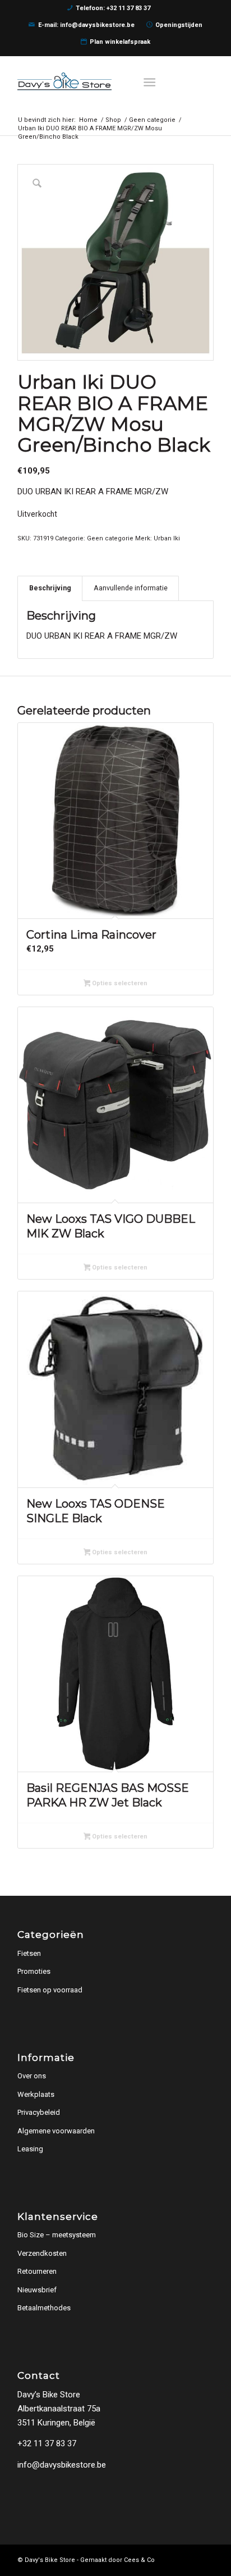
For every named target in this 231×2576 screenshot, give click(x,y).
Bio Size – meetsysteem (57, 2235)
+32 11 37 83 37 (47, 2443)
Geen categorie (110, 538)
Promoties (34, 1971)
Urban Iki (167, 538)
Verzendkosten (42, 2253)
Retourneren (37, 2271)
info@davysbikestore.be (62, 2465)
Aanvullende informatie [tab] (131, 588)
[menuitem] (153, 81)
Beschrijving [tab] (50, 588)
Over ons (32, 2076)
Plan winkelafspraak (120, 42)
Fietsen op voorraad (50, 1990)
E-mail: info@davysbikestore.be (86, 25)
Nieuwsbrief (37, 2290)
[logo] (96, 81)
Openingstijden (179, 25)
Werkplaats (36, 2094)
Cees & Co (139, 2560)
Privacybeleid (39, 2112)
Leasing (30, 2149)
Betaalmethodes (44, 2308)
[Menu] (150, 81)
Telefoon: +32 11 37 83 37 (113, 8)
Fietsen (29, 1953)
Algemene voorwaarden (56, 2131)
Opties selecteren (119, 983)
